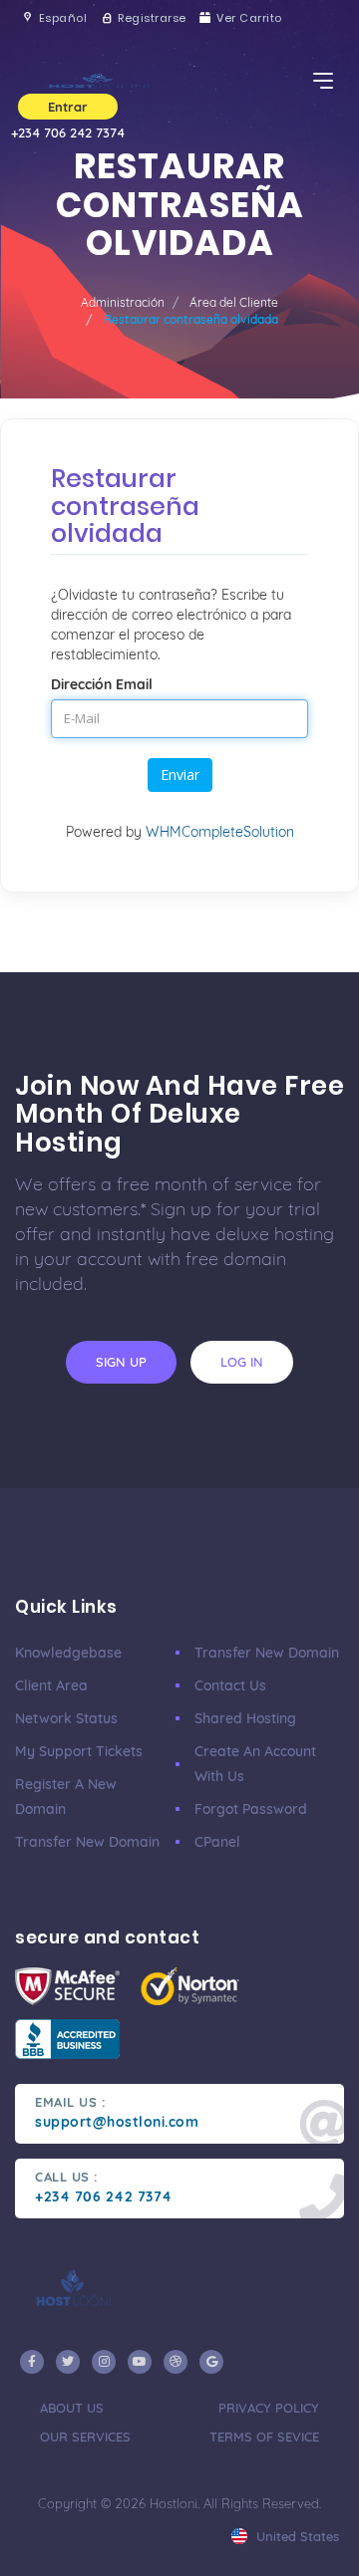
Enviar (180, 774)
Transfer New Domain (87, 1842)
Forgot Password (251, 1809)
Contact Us (230, 1685)
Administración (123, 302)
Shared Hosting (245, 1718)
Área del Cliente (234, 302)
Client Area (51, 1685)
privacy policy (269, 2408)
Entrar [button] (68, 107)
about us (72, 2408)
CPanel (217, 1842)
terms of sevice (264, 2437)
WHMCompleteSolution (220, 832)
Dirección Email (102, 684)
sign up (121, 1362)
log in (242, 1362)
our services (85, 2437)
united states (296, 2536)
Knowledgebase (68, 1653)
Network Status (66, 1718)
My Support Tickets (79, 1751)
